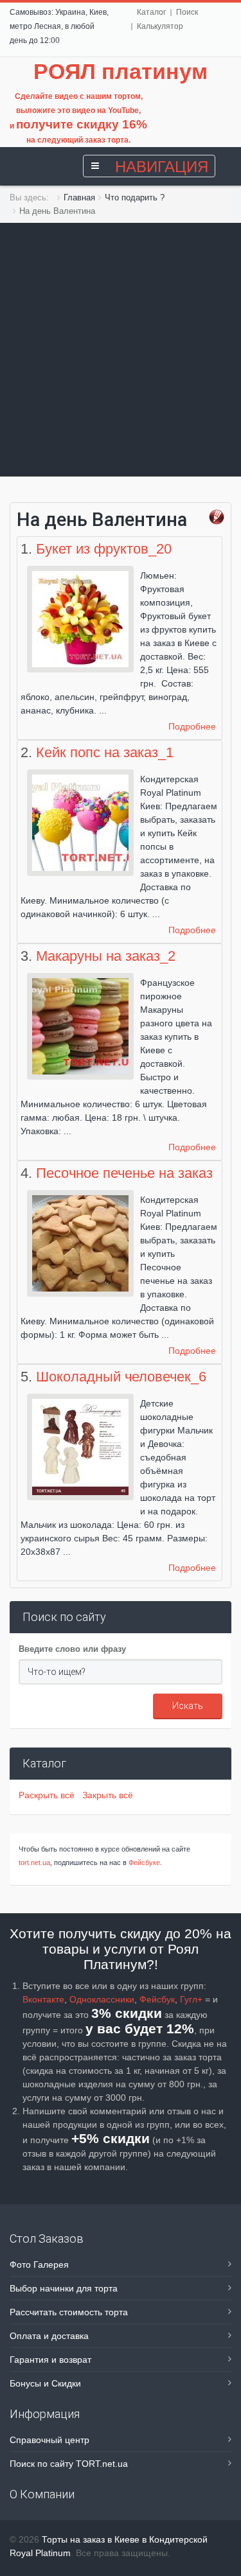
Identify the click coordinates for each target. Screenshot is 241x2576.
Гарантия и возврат (50, 2360)
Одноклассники (102, 1999)
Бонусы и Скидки (45, 2383)
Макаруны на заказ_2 (106, 956)
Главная (79, 197)
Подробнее (192, 726)
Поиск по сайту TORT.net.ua (69, 2464)
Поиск (187, 12)
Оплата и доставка (49, 2336)
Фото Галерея (39, 2265)
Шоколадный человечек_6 (121, 1377)
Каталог (151, 12)
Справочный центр (49, 2440)
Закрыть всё (108, 1795)
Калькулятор (160, 26)
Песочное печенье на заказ (124, 1173)
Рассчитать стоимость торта (69, 2312)
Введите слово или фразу (72, 1649)
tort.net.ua (34, 1862)
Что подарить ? (135, 197)
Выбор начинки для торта (64, 2288)
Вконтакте (43, 1999)
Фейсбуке (144, 1862)
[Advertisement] (121, 350)
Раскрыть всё (49, 1795)
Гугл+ (191, 1999)
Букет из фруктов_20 (104, 549)
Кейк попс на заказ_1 (105, 752)
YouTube (123, 110)
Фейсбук (157, 1999)
